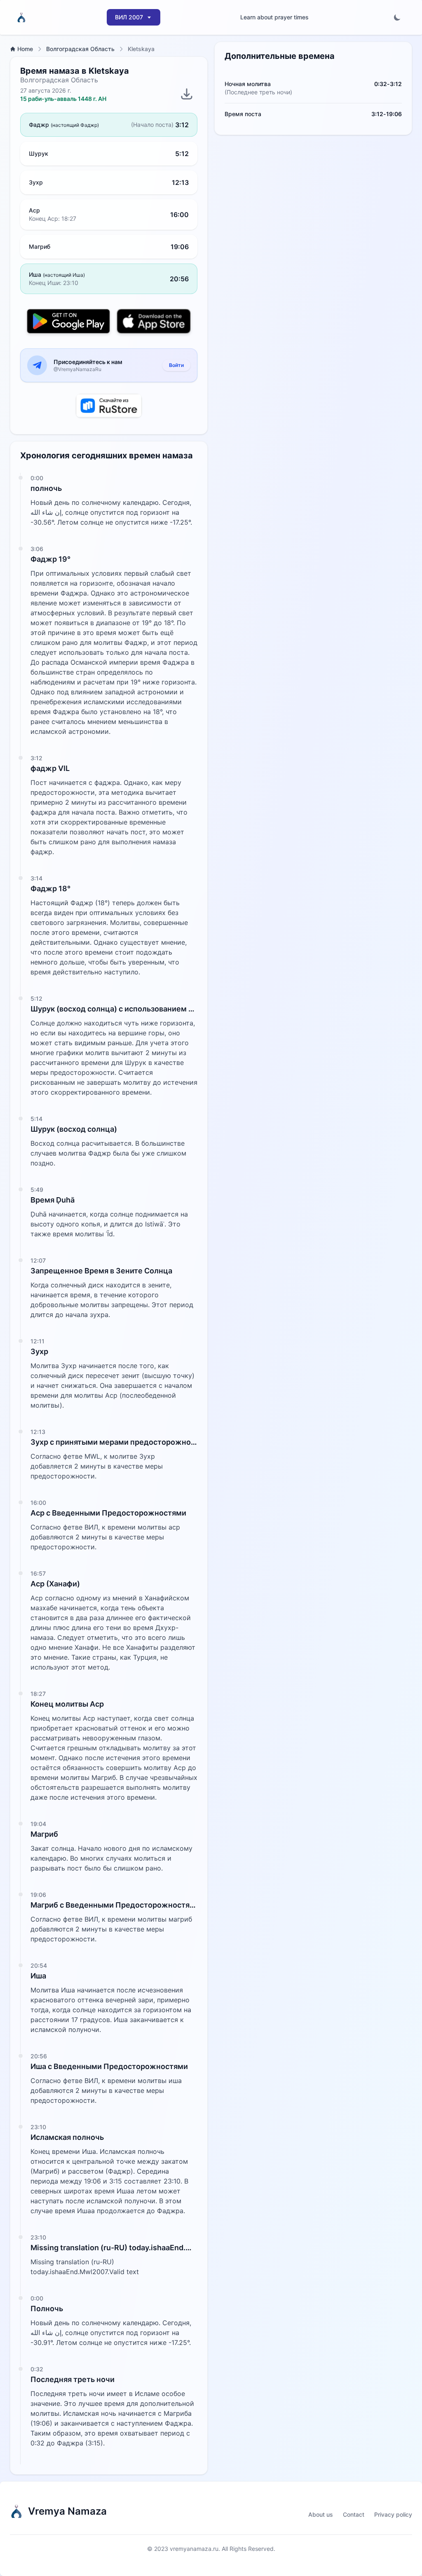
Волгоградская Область (80, 49)
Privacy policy (393, 2514)
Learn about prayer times (274, 17)
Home (25, 49)
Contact (354, 2514)
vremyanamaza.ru (194, 2549)
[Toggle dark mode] (397, 17)
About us (321, 2514)
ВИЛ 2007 (129, 17)
